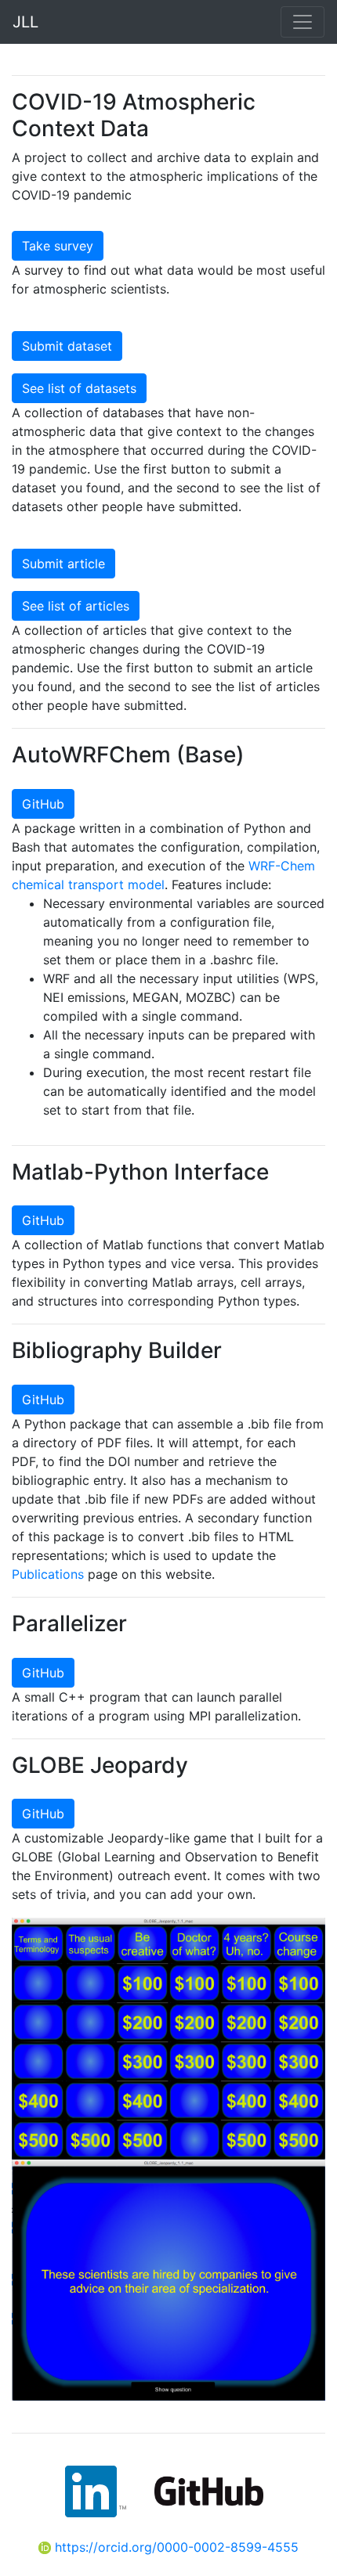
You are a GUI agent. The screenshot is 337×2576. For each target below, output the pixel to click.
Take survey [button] (58, 246)
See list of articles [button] (76, 606)
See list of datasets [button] (79, 388)
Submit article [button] (63, 564)
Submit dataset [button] (67, 346)
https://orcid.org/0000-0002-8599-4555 (175, 2547)
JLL (25, 22)
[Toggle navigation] (303, 22)
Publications (48, 1574)
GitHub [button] (43, 804)
